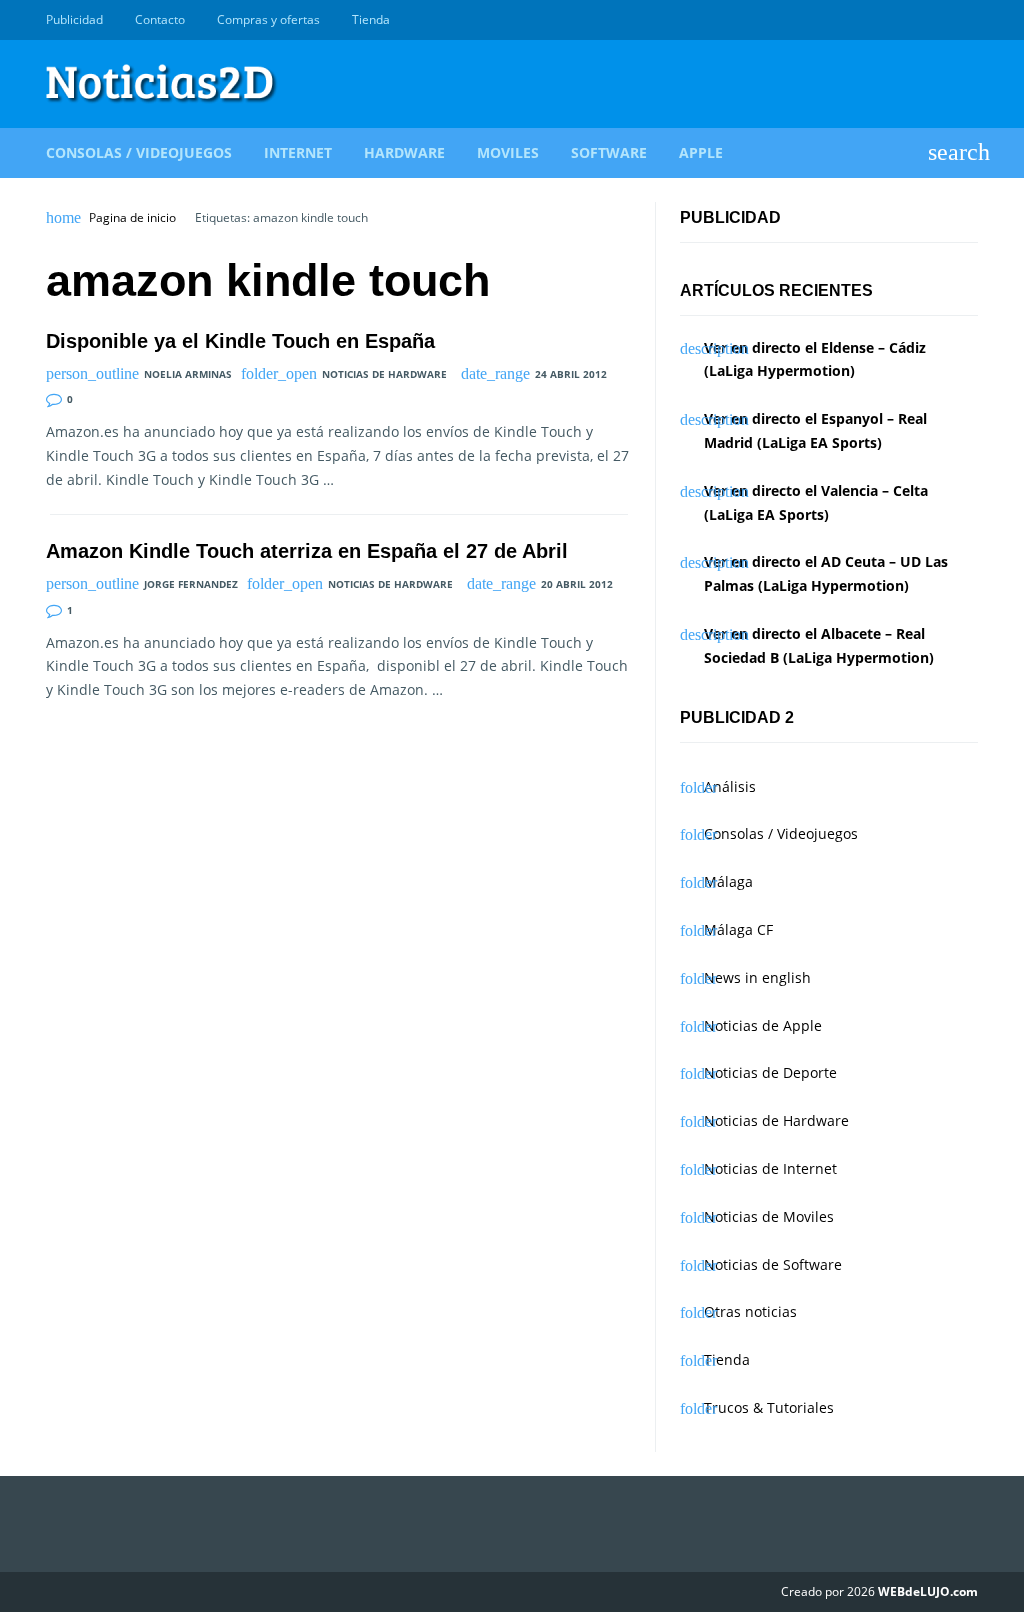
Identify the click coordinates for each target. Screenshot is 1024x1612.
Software (609, 152)
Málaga (728, 881)
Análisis (730, 786)
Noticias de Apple (763, 1025)
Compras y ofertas (268, 19)
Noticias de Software (773, 1264)
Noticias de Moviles (769, 1216)
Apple (701, 152)
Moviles (508, 152)
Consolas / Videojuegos (139, 152)
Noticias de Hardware (384, 374)
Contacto (160, 19)
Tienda (371, 19)
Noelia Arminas (188, 374)
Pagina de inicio (132, 218)
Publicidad (74, 19)
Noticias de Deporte (770, 1072)
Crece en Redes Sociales (967, 20)
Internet (298, 152)
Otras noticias (750, 1311)
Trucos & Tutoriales (769, 1407)
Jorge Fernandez (191, 584)
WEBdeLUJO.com (928, 1591)
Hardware (404, 152)
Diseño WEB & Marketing (944, 20)
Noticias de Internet (770, 1168)
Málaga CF (738, 929)
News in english (757, 977)
